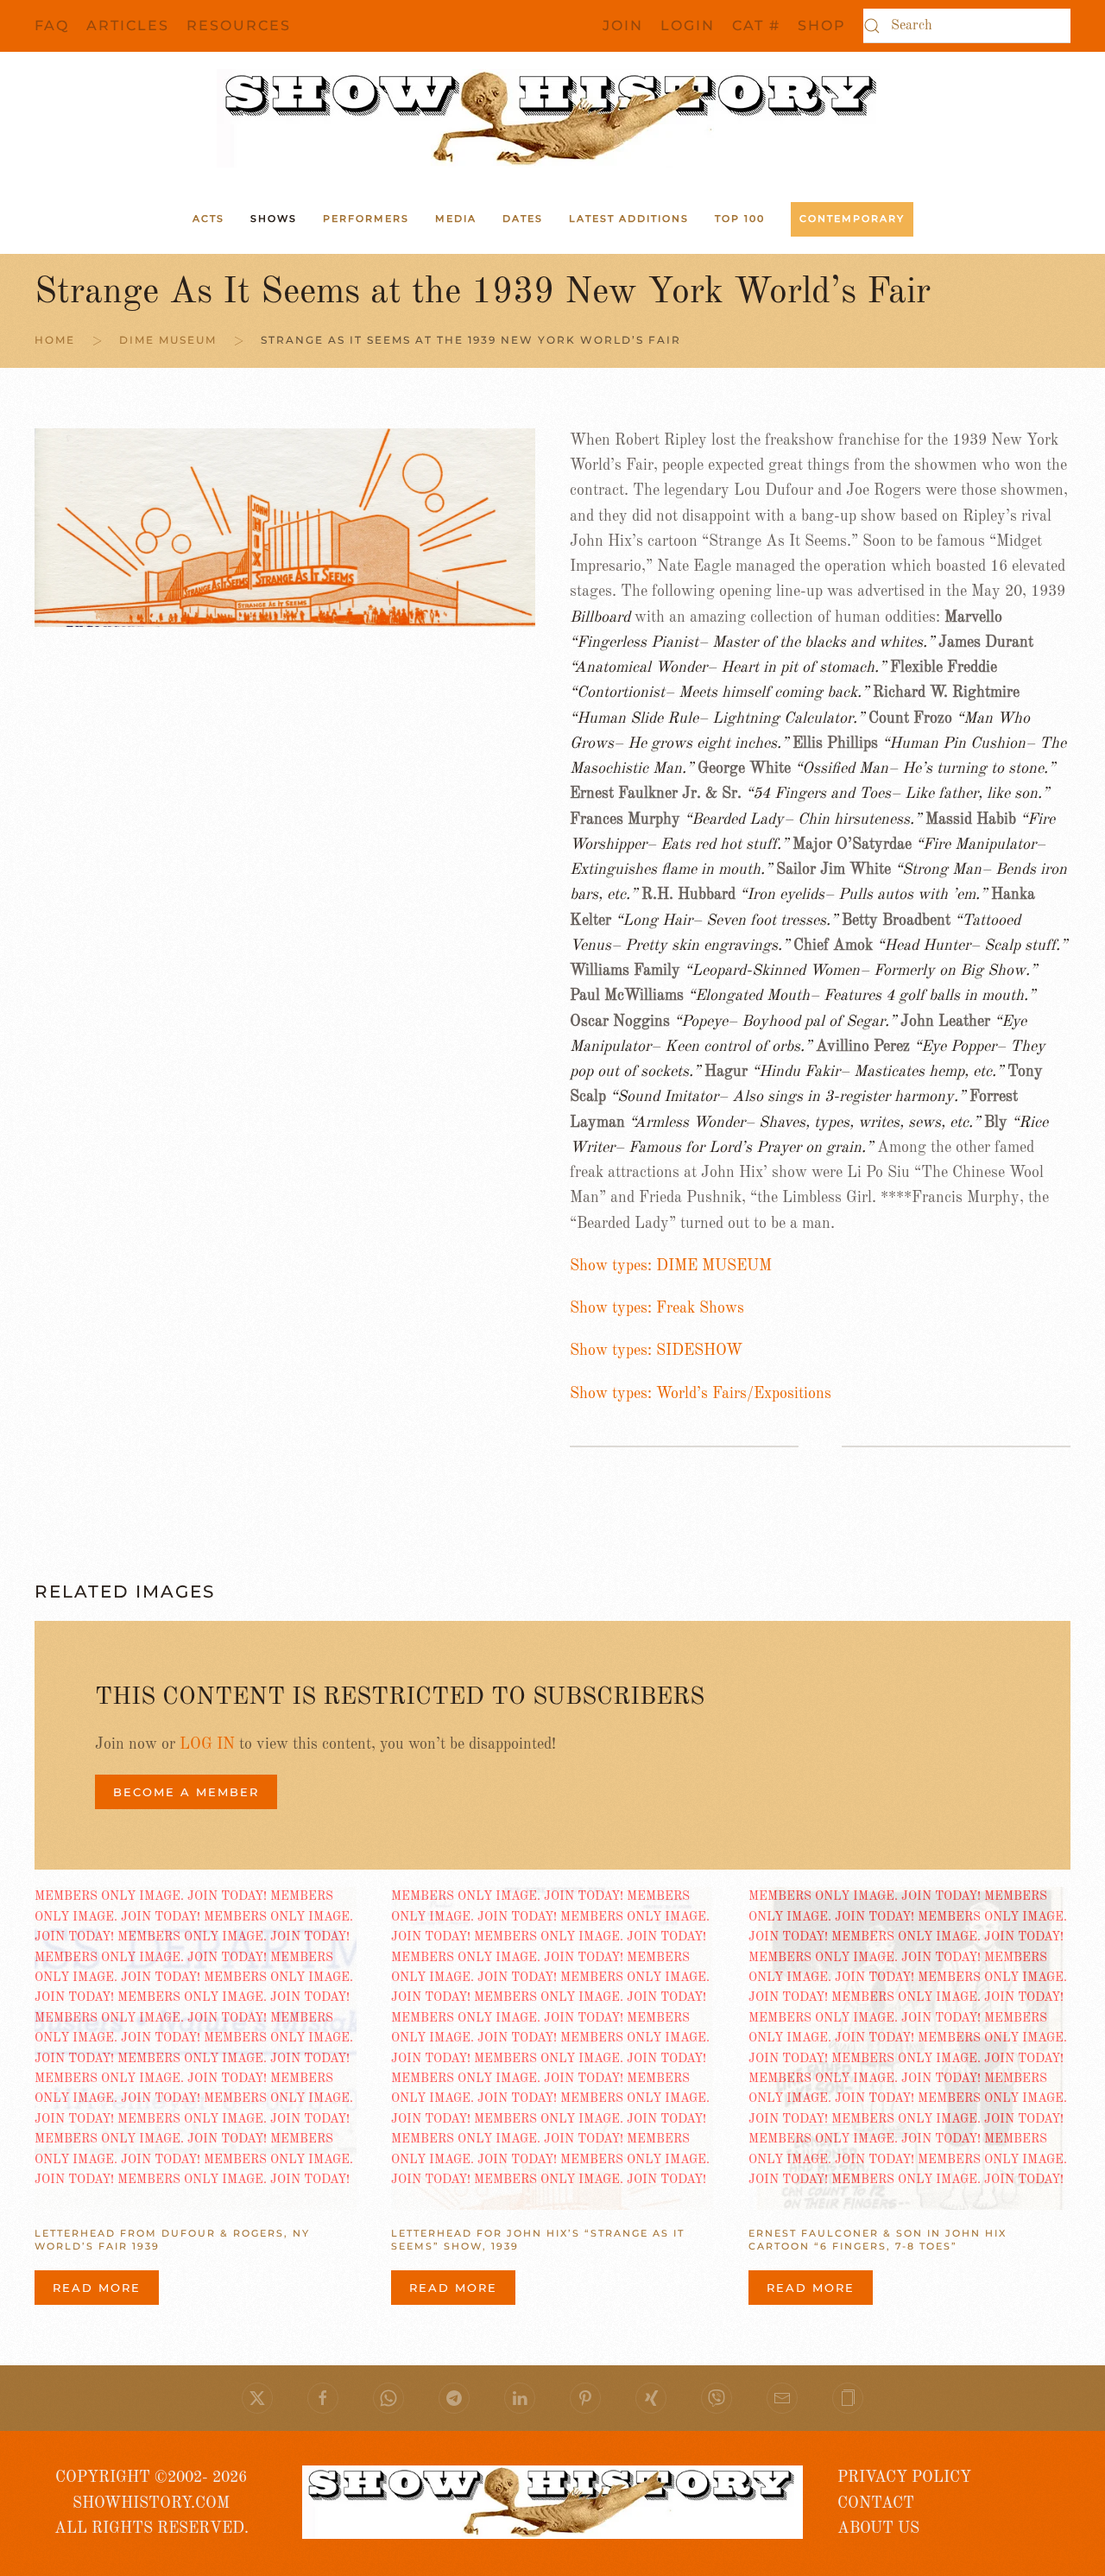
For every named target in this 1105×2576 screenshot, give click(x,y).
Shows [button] (274, 218)
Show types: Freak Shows (657, 1308)
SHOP (822, 25)
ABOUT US (878, 2529)
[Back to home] (552, 118)
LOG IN (207, 1744)
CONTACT (876, 2503)
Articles (128, 25)
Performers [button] (366, 218)
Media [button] (456, 218)
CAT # (756, 25)
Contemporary (852, 218)
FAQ (52, 25)
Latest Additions (629, 218)
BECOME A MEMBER (186, 1792)
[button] (848, 2398)
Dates (523, 218)
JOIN (623, 25)
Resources (239, 25)
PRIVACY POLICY (904, 2478)
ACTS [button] (208, 218)
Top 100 (740, 218)
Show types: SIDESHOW (656, 1351)
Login (688, 25)
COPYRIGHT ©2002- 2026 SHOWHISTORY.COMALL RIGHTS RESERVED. (152, 2503)
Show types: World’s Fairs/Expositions (701, 1394)
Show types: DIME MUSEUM (671, 1266)
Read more (97, 2288)
